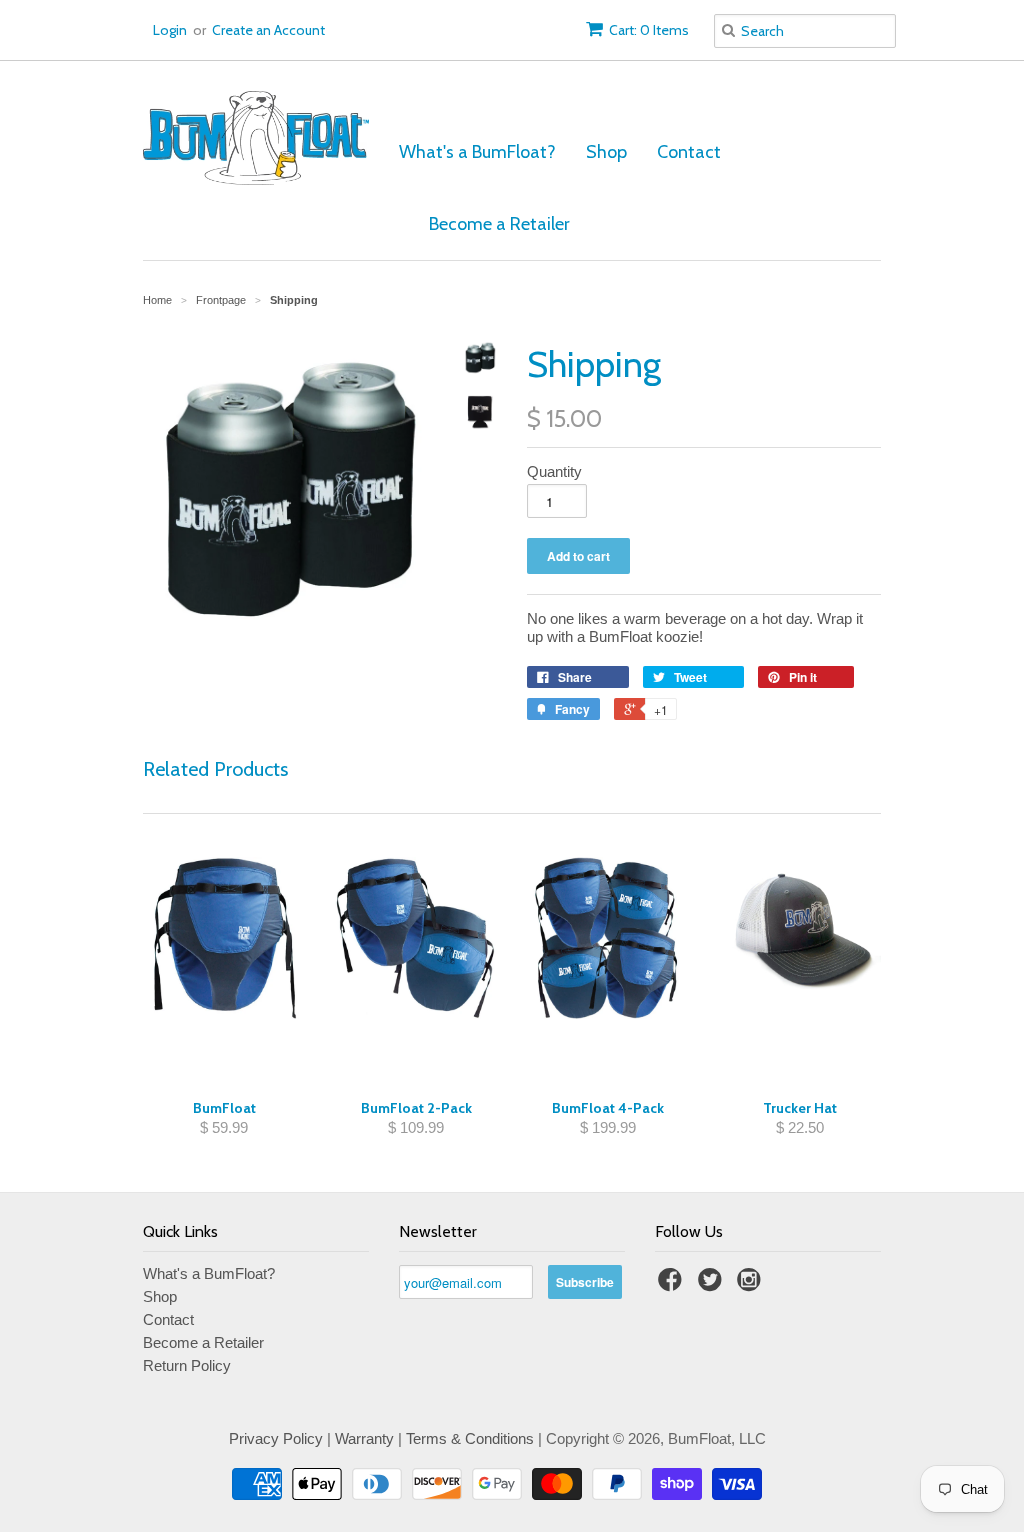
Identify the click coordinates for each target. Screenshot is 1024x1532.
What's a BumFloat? (477, 152)
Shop (606, 152)
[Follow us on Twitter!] (713, 1285)
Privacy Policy (276, 1438)
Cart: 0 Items (649, 30)
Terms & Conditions (470, 1438)
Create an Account (268, 30)
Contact (689, 152)
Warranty (364, 1438)
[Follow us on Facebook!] (673, 1285)
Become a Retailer (499, 224)
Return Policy (187, 1365)
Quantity (554, 471)
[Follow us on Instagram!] (752, 1285)
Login (170, 30)
